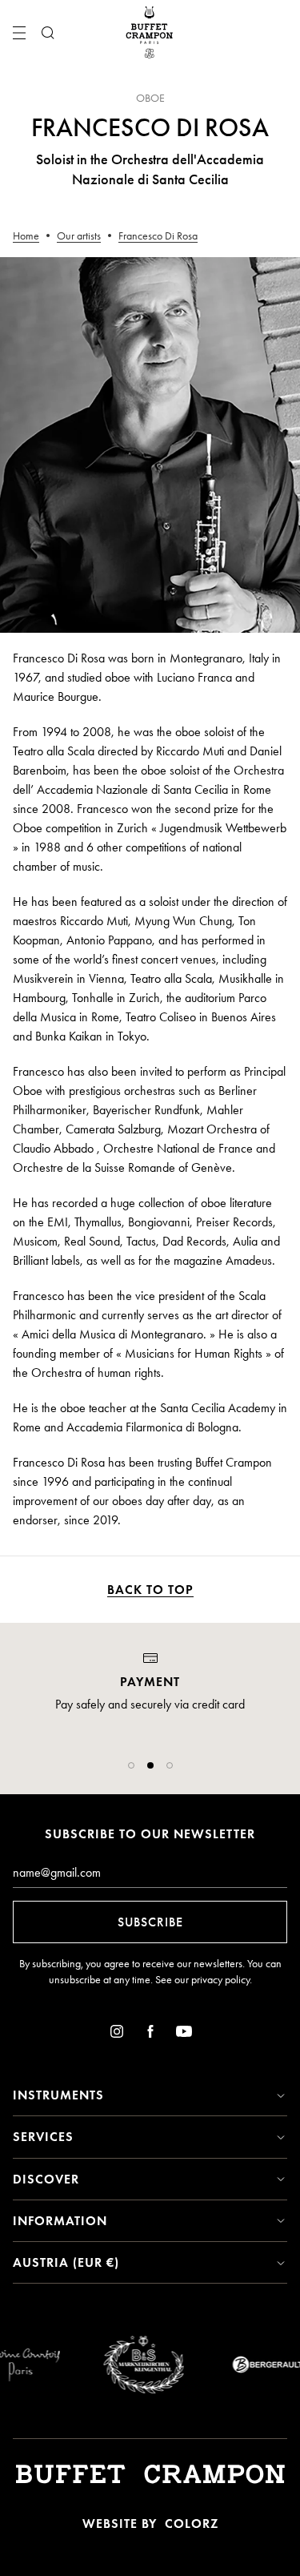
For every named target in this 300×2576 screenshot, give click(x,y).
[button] (131, 1765)
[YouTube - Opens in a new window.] (184, 2034)
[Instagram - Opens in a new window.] (117, 2034)
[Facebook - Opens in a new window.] (150, 2034)
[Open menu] (19, 33)
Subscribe (150, 1922)
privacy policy (220, 1980)
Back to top (150, 1590)
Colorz (192, 2524)
